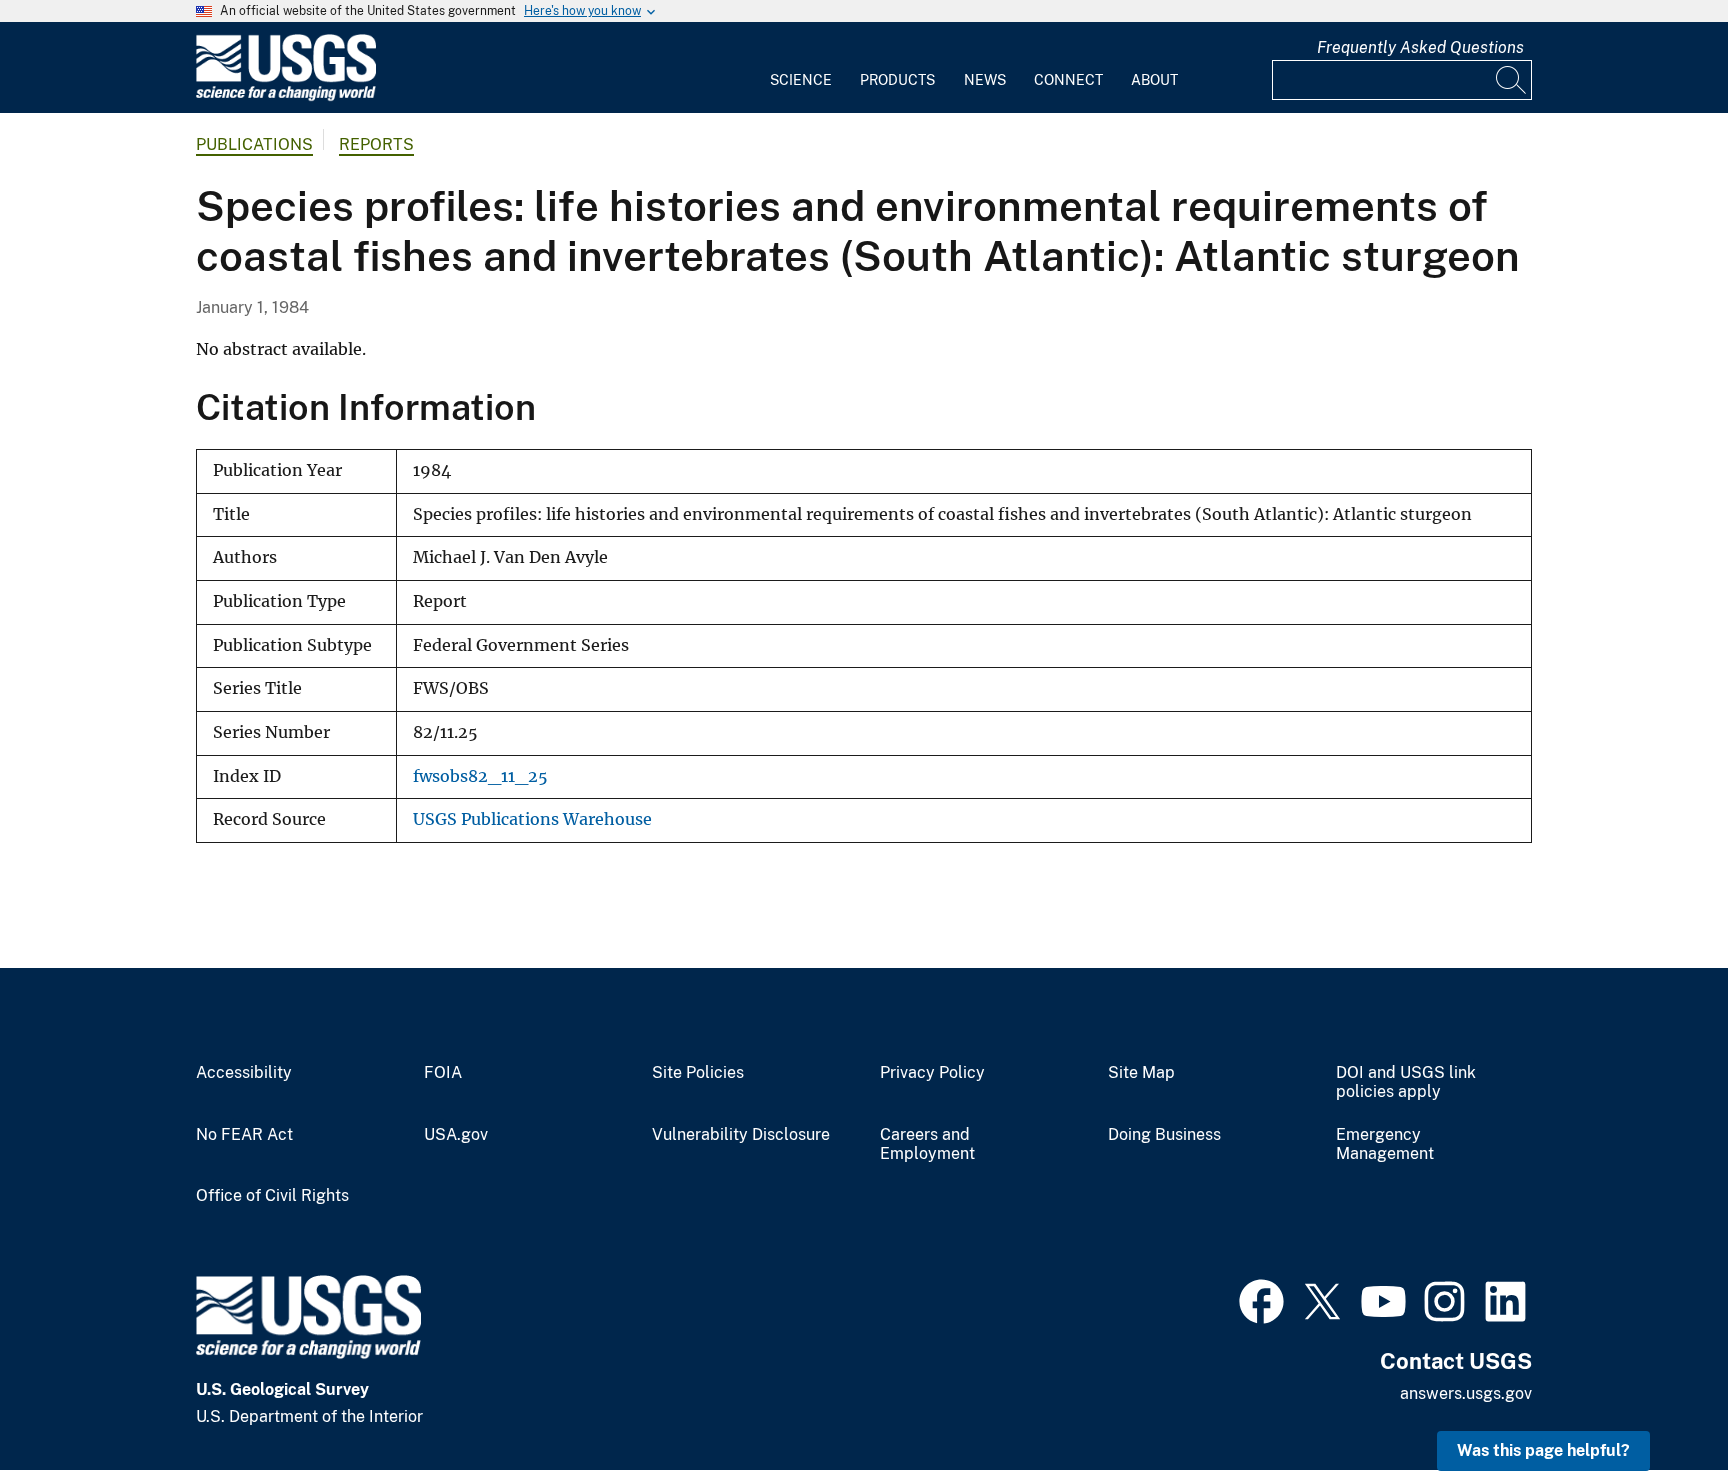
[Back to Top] (1655, 1398)
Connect (1068, 80)
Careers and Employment (927, 1144)
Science (801, 80)
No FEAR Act (244, 1135)
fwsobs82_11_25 (480, 776)
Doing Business (1164, 1135)
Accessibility (244, 1073)
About (1154, 80)
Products (897, 80)
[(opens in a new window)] (1261, 1299)
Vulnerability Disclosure (741, 1135)
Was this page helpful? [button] (1543, 1450)
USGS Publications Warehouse (532, 819)
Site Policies (698, 1073)
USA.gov (456, 1135)
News (985, 80)
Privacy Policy (932, 1073)
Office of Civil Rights (272, 1196)
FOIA (443, 1073)
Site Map (1141, 1073)
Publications (254, 144)
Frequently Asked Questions (1420, 47)
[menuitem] (801, 68)
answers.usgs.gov (1466, 1393)
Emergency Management (1385, 1144)
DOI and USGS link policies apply (1406, 1082)
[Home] (286, 96)
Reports (376, 144)
